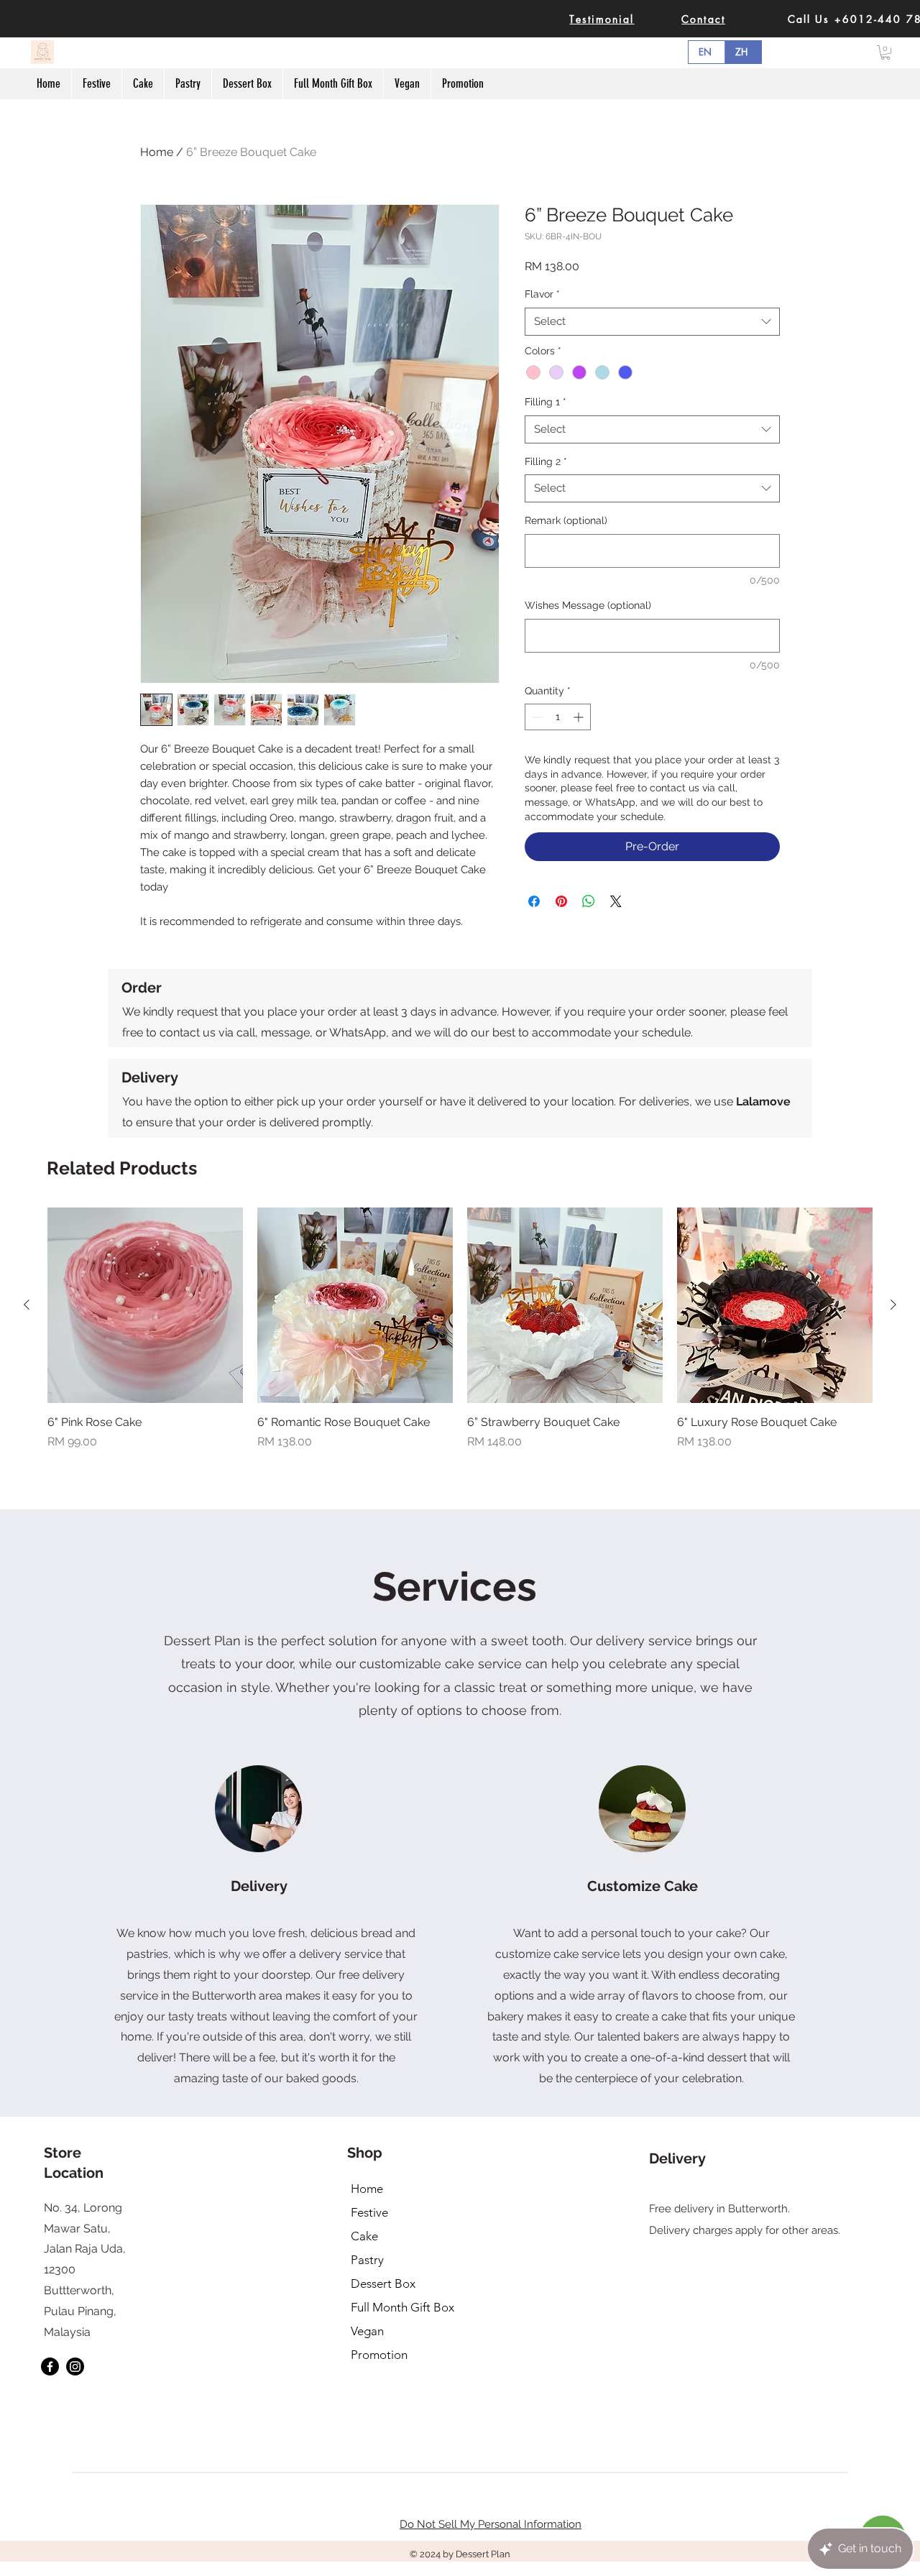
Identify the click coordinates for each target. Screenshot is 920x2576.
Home (157, 152)
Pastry (367, 2260)
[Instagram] (75, 2366)
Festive (369, 2212)
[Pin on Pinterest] (561, 901)
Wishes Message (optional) (588, 605)
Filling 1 (546, 402)
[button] (885, 52)
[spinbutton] (558, 717)
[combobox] (652, 322)
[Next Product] (893, 1305)
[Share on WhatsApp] (589, 901)
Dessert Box (383, 2283)
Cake (364, 2236)
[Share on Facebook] (534, 901)
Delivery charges (691, 2230)
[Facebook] (50, 2366)
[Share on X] (616, 901)
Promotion (379, 2355)
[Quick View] (145, 1305)
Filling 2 (546, 461)
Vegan (367, 2331)
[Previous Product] (27, 1305)
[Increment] (580, 717)
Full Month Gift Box (402, 2307)
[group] (460, 1329)
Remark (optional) (566, 520)
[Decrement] (536, 717)
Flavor (542, 294)
